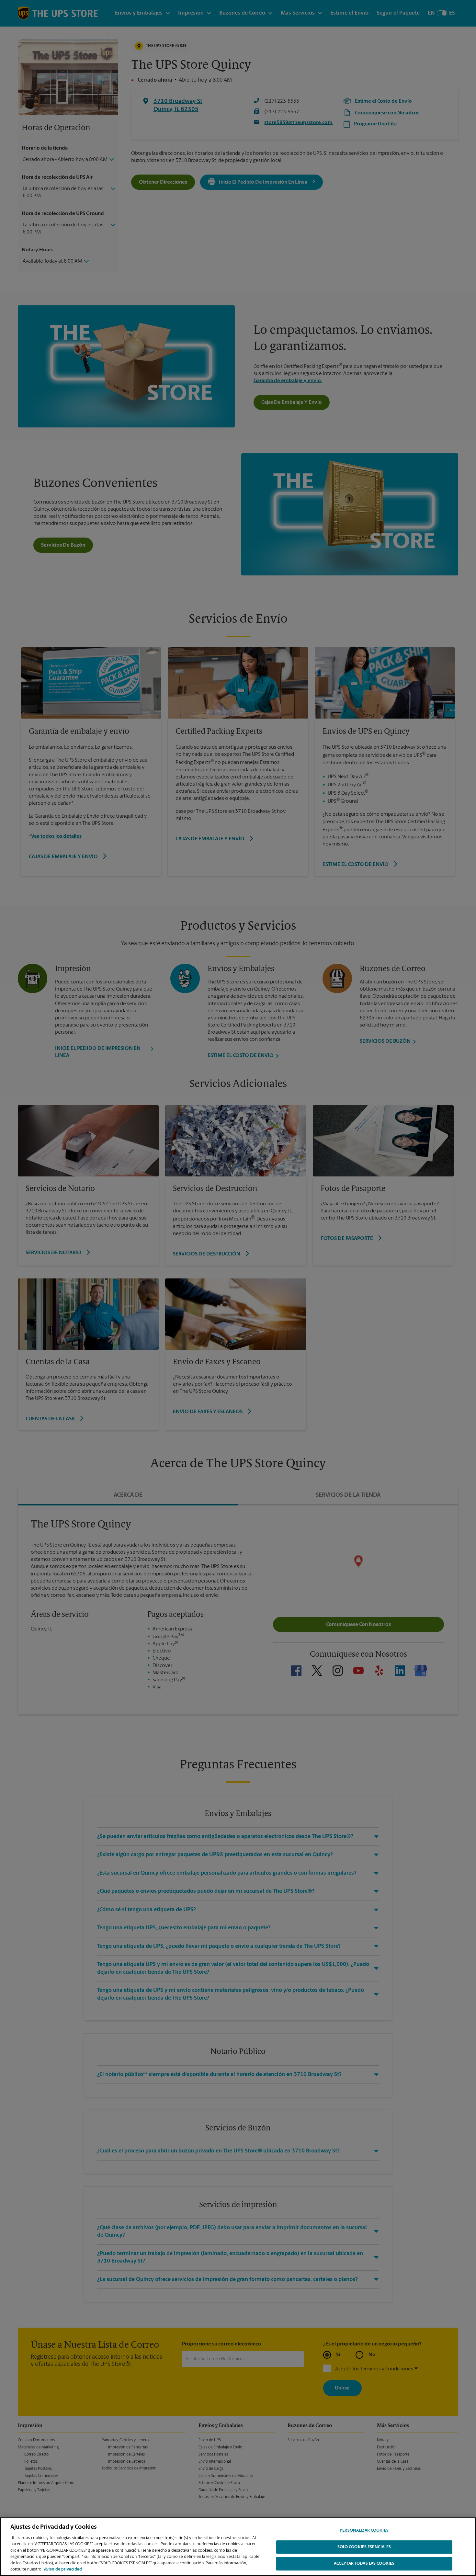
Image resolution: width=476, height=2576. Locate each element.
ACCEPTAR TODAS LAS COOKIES (364, 2564)
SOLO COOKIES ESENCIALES (364, 2547)
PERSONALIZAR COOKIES (364, 2531)
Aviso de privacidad (63, 2569)
